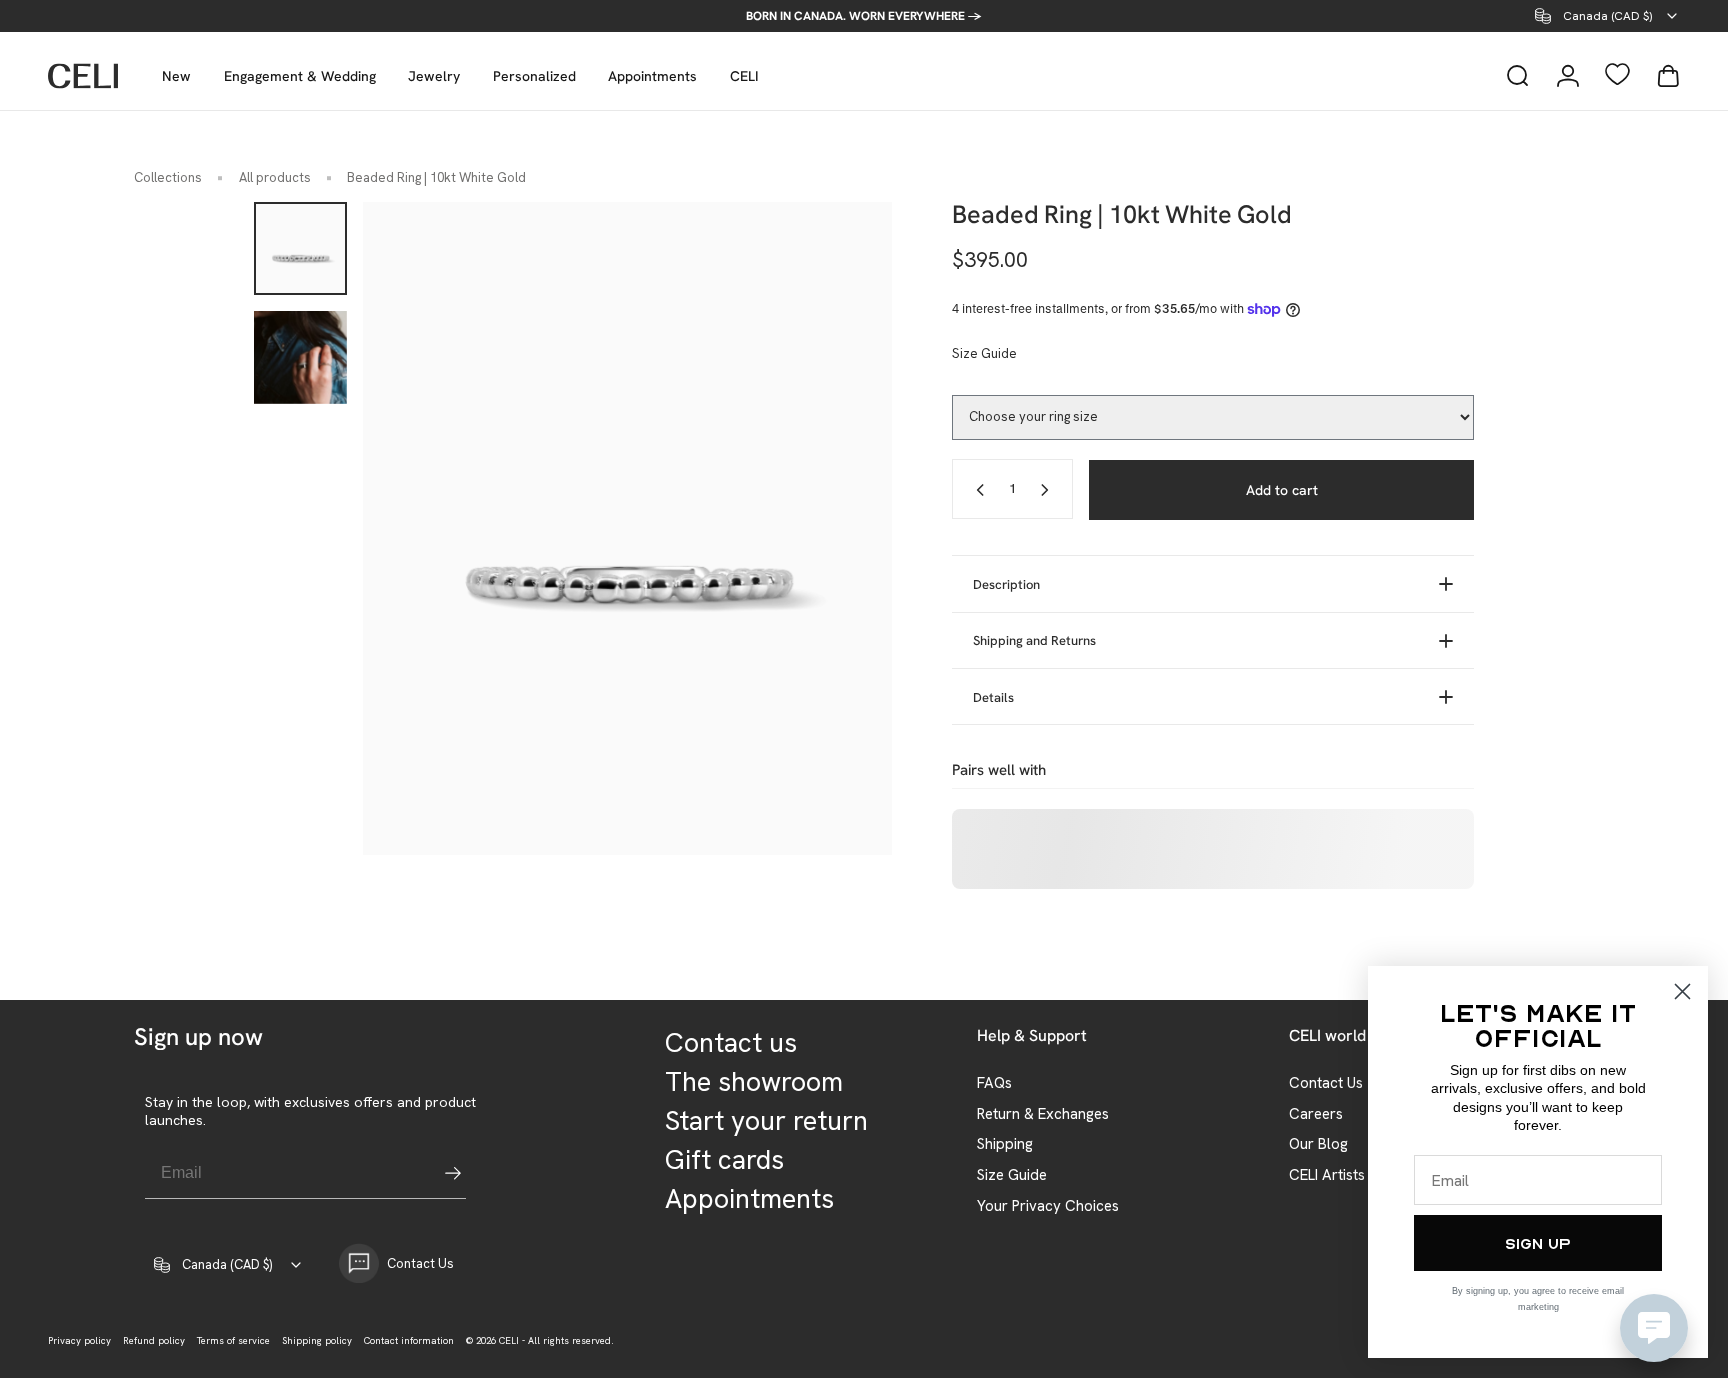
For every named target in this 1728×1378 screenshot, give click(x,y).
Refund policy (154, 1340)
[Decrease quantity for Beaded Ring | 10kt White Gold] (976, 490)
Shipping (1005, 1144)
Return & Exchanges (1043, 1114)
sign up (1538, 1243)
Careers (1316, 1114)
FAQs (994, 1083)
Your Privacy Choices (1048, 1206)
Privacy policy (79, 1340)
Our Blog (1318, 1144)
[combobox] (1607, 16)
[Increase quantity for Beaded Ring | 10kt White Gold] (1049, 490)
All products (275, 177)
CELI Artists (1327, 1175)
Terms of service (233, 1340)
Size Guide (984, 354)
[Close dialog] (1682, 991)
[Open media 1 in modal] (627, 528)
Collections (168, 177)
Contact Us (1326, 1083)
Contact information (409, 1340)
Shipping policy (317, 1340)
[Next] (840, 529)
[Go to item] (300, 248)
